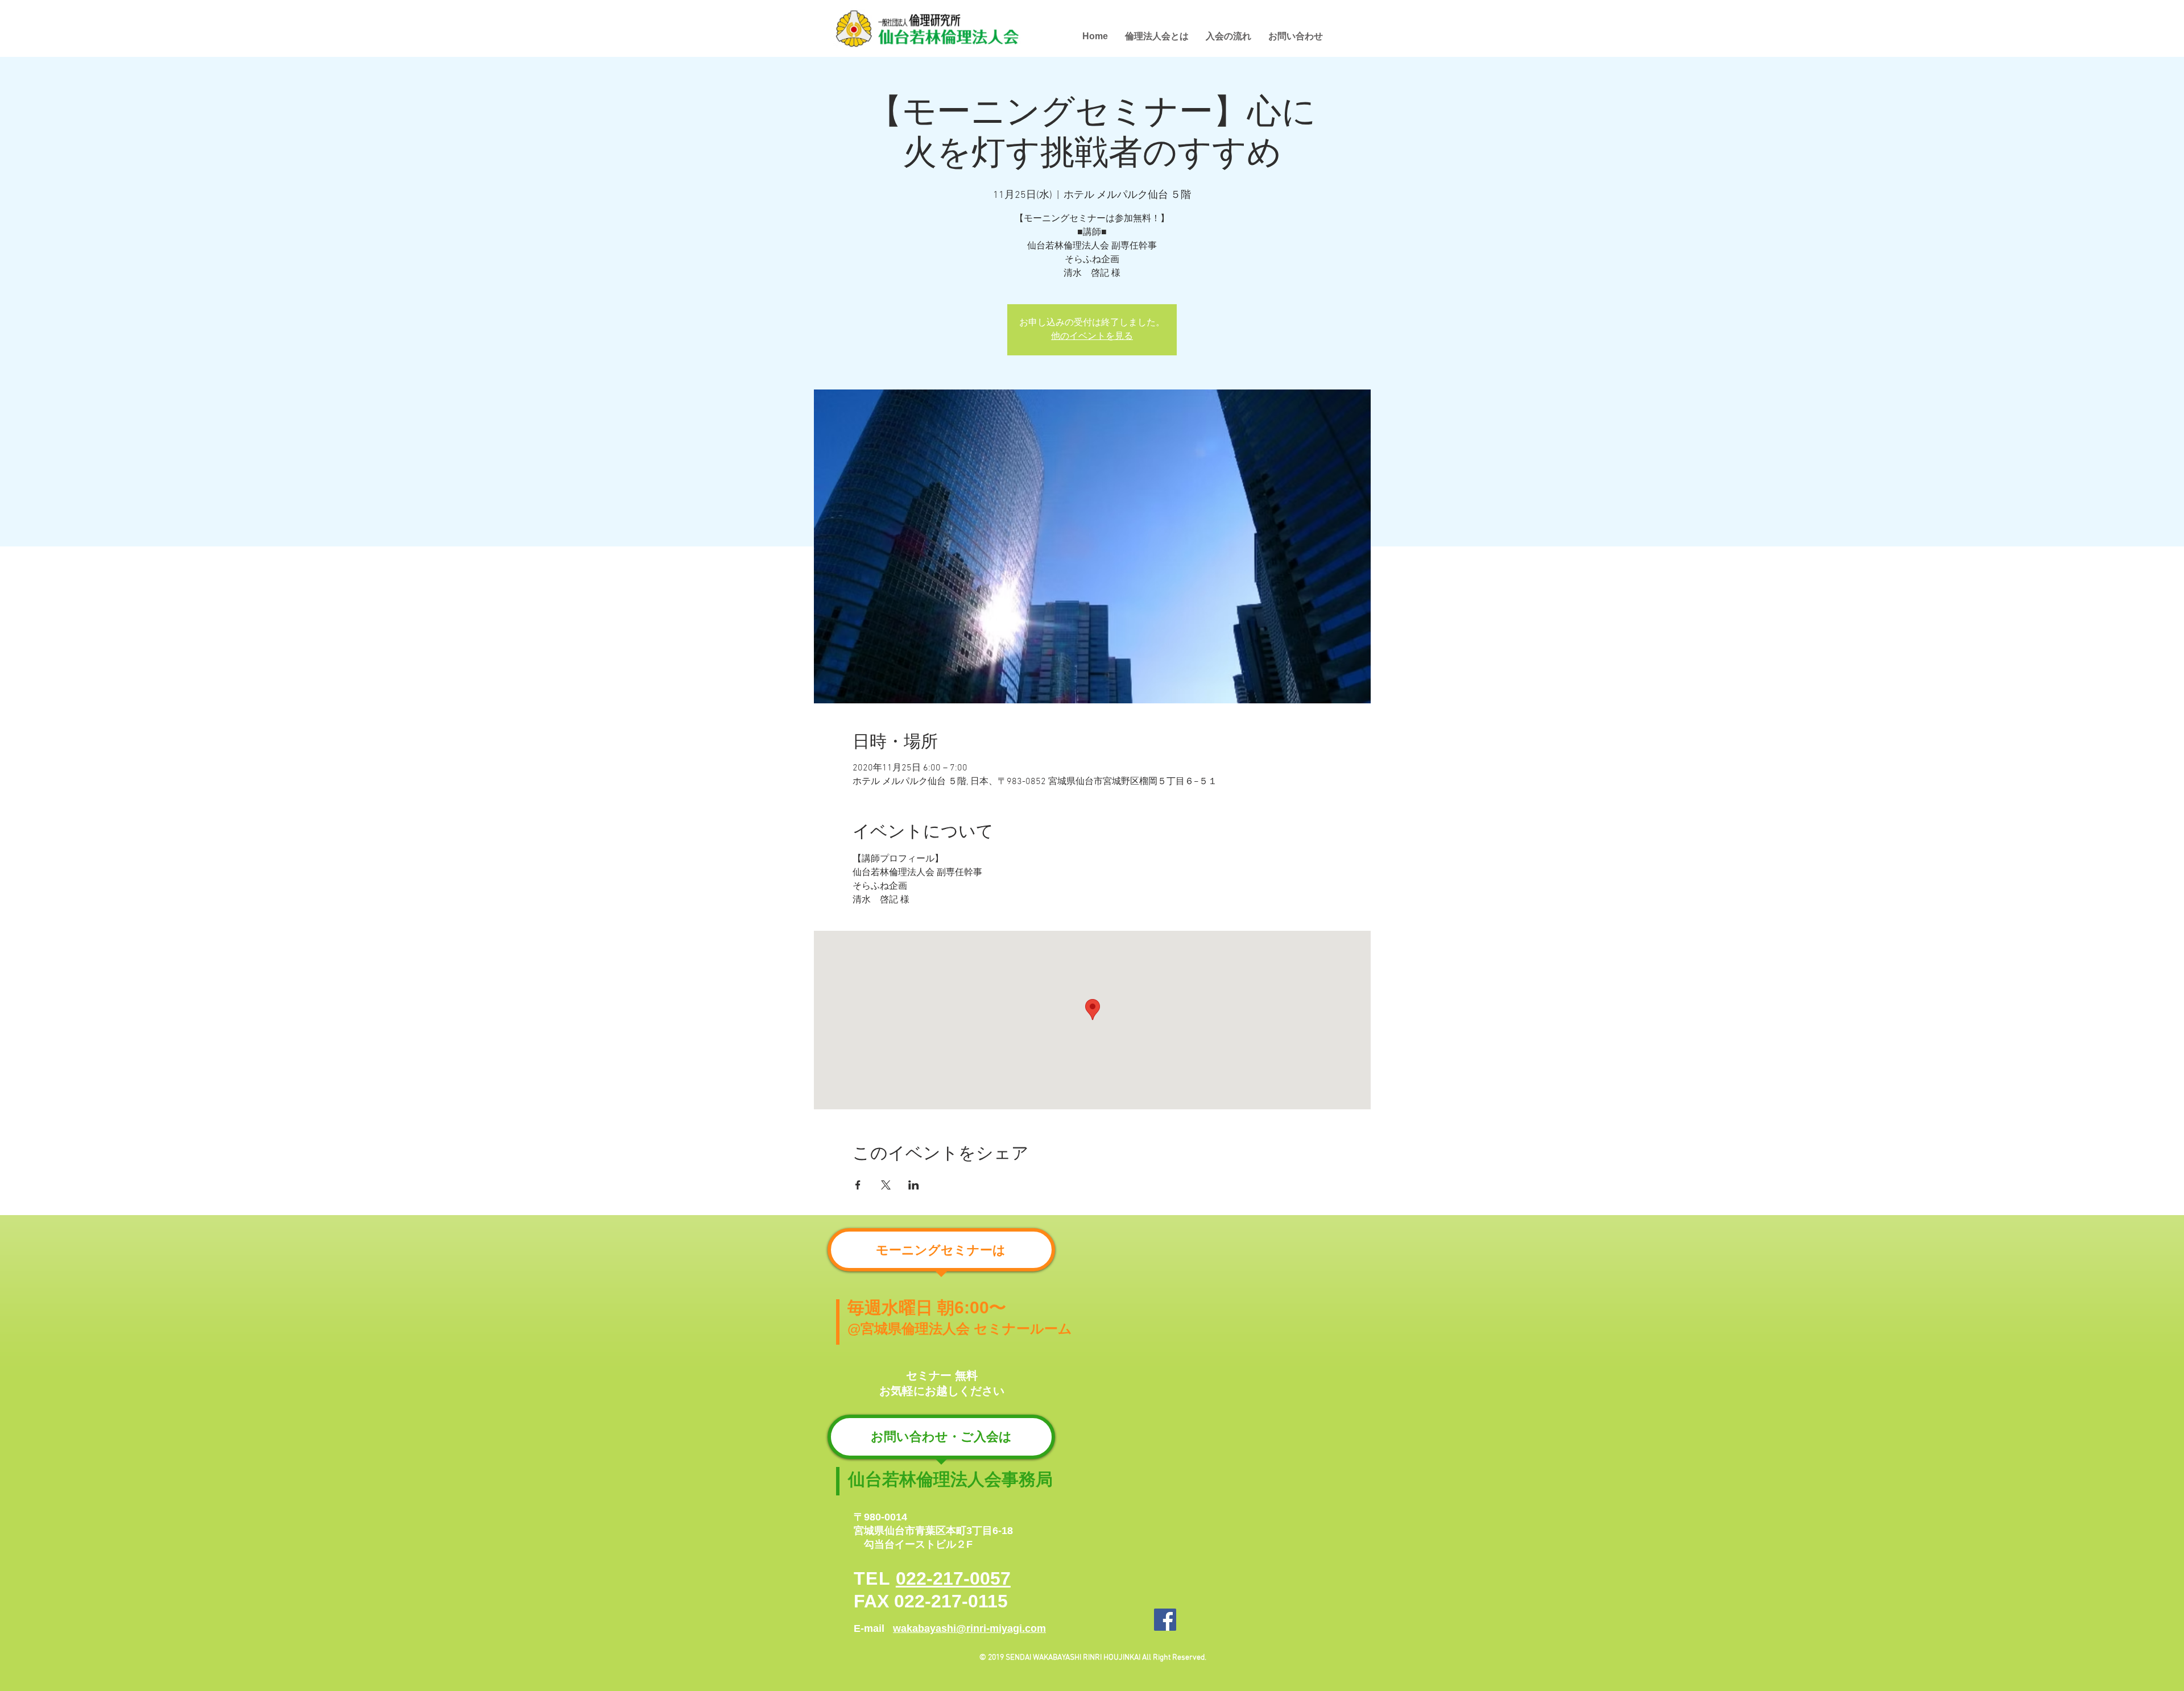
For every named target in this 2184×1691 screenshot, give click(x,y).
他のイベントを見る (1092, 337)
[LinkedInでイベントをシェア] (914, 1185)
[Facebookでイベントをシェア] (858, 1185)
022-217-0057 (953, 1578)
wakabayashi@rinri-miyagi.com (969, 1628)
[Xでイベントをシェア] (886, 1185)
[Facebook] (1165, 1620)
